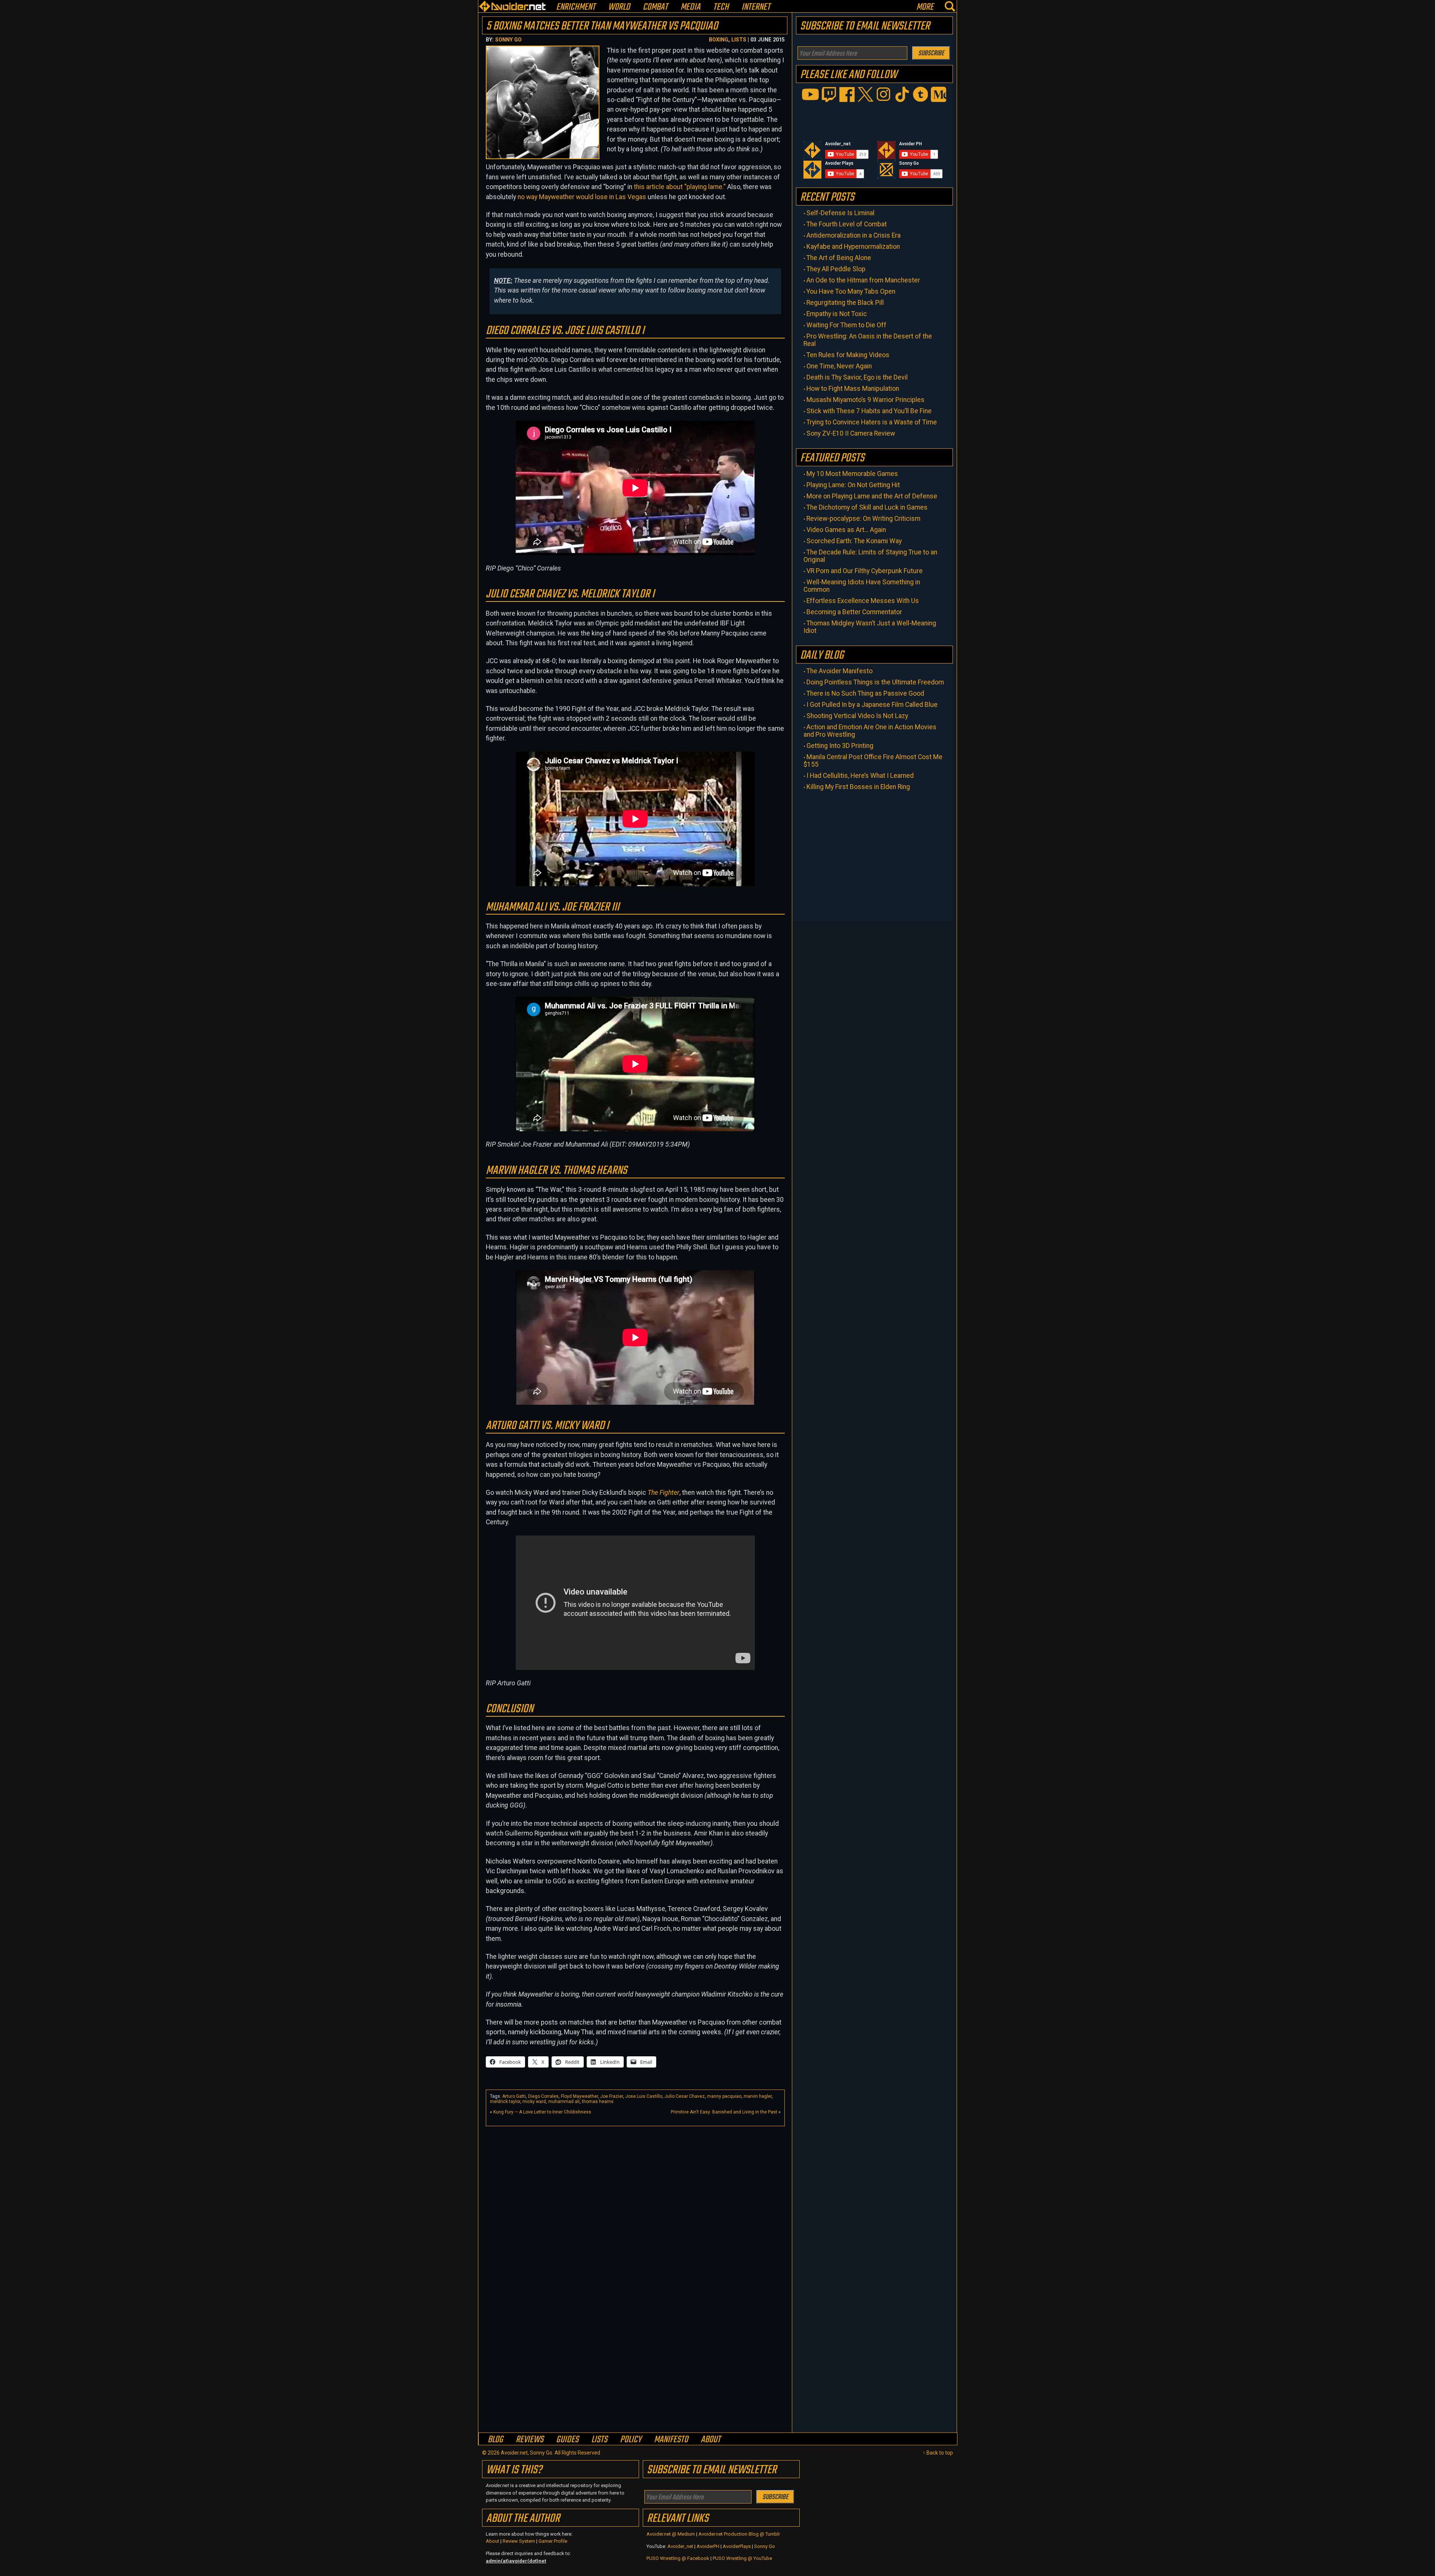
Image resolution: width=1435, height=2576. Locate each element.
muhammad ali (564, 2102)
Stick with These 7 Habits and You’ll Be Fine (869, 411)
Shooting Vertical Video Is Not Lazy (857, 716)
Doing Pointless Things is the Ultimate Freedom (875, 682)
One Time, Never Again (839, 366)
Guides (567, 2439)
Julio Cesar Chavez (685, 2096)
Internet (756, 7)
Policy (631, 2439)
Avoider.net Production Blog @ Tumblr (739, 2534)
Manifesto (671, 2439)
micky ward (534, 2102)
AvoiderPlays (737, 2546)
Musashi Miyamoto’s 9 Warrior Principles (865, 400)
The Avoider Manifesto (840, 671)
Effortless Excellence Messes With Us (863, 601)
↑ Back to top (938, 2453)
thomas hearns (598, 2102)
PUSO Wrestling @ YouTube (742, 2558)
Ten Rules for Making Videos (848, 355)
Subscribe (931, 53)
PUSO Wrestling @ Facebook (678, 2558)
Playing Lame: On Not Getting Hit (853, 485)
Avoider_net (680, 2546)
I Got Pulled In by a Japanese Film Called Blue (872, 705)
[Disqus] (635, 2335)
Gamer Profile (553, 2541)
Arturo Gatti (514, 2096)
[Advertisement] (635, 2182)
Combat (655, 7)
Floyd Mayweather (579, 2096)
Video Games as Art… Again (846, 530)
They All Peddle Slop (836, 269)
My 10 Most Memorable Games (852, 474)
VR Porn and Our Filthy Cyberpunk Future (865, 571)
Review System (519, 2541)
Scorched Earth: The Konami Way (854, 541)
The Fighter (664, 1493)
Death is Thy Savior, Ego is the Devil (857, 377)
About (711, 2439)
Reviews (530, 2439)
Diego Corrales (543, 2096)
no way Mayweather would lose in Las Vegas (582, 197)
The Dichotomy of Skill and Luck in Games (867, 507)
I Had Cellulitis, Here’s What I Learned (860, 776)
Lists (739, 40)
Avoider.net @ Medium (671, 2534)
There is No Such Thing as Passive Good (865, 693)
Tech (721, 7)
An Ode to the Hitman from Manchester (863, 280)
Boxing (719, 40)
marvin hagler (758, 2096)
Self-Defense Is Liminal (840, 213)
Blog (495, 2439)
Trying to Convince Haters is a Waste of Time (872, 422)
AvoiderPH (708, 2546)
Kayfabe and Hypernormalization (853, 247)
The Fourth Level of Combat (847, 224)
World (619, 7)
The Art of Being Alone (839, 258)
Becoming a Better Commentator (854, 612)
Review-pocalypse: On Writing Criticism (863, 519)
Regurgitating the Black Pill (845, 303)
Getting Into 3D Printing (840, 746)
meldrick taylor (505, 2102)
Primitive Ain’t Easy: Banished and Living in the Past (724, 2112)
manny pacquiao (724, 2096)
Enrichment (576, 7)
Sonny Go (508, 40)
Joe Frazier (612, 2096)
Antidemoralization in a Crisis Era (854, 235)
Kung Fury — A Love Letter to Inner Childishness (542, 2112)
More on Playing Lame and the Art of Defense (872, 496)
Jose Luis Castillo (644, 2096)
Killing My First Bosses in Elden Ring (858, 787)
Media (690, 7)
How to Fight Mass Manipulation (853, 389)
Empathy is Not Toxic (837, 314)
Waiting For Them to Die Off (846, 325)
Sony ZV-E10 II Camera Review (851, 433)
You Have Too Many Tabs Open (851, 291)
